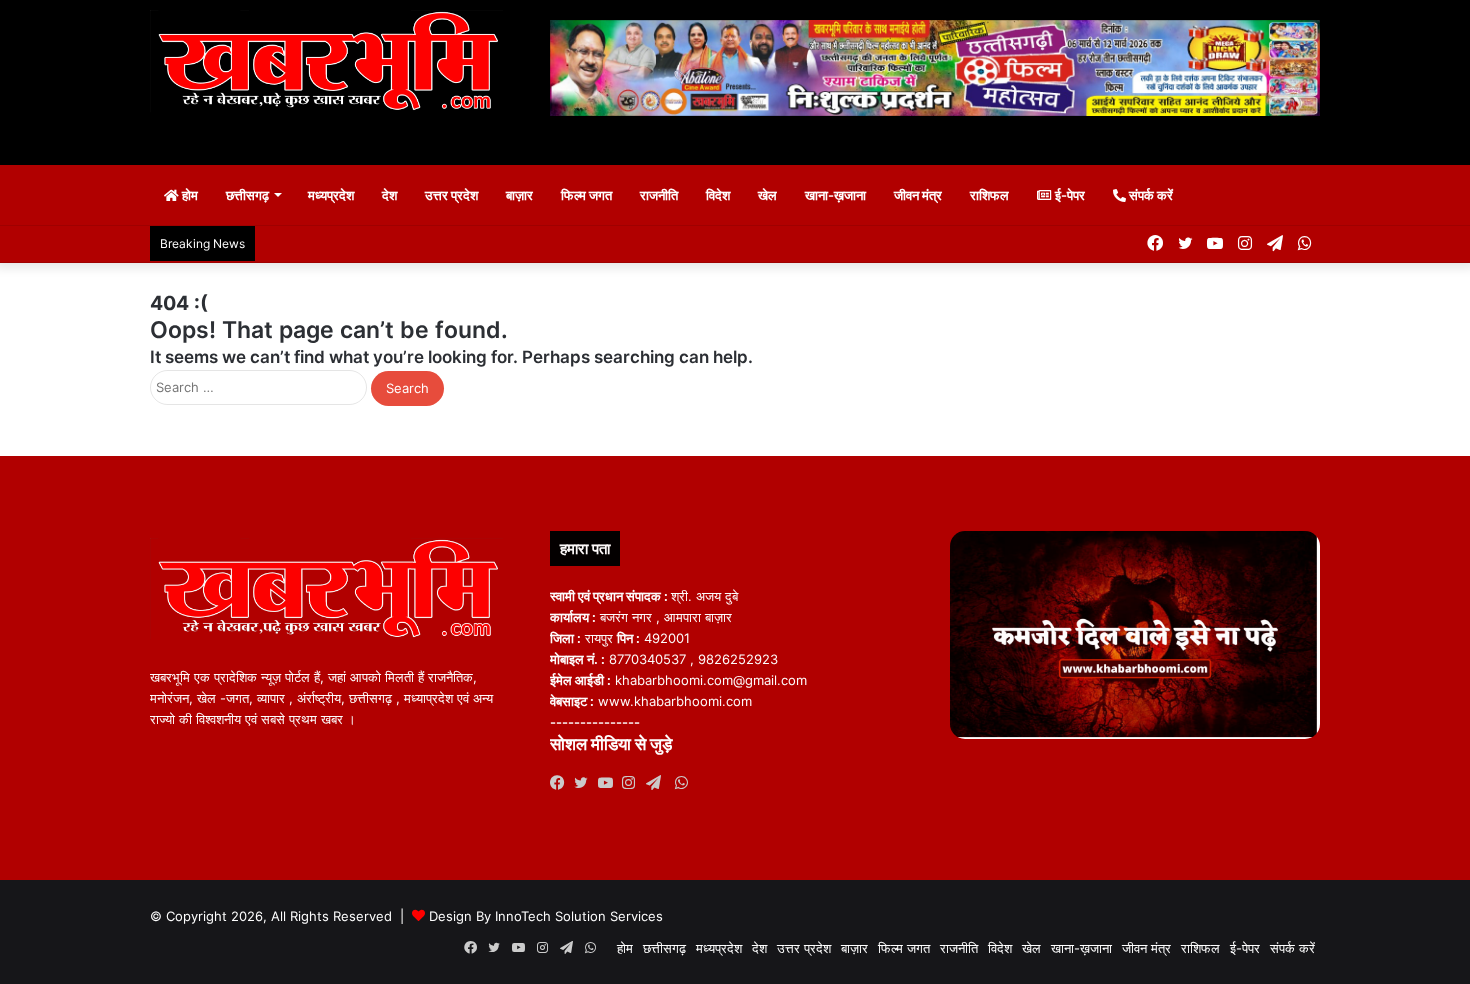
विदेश (718, 195)
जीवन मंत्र (918, 195)
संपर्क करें (1149, 195)
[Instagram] (634, 783)
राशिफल (989, 195)
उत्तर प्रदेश (451, 195)
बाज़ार (519, 195)
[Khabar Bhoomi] (335, 67)
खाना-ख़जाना (835, 195)
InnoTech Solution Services (579, 916)
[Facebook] (562, 783)
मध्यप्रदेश (331, 195)
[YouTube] (610, 783)
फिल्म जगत (586, 195)
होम (188, 195)
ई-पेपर (1068, 195)
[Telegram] (658, 783)
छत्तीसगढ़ (247, 195)
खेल (767, 195)
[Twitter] (586, 783)
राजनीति (659, 195)
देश (389, 195)
